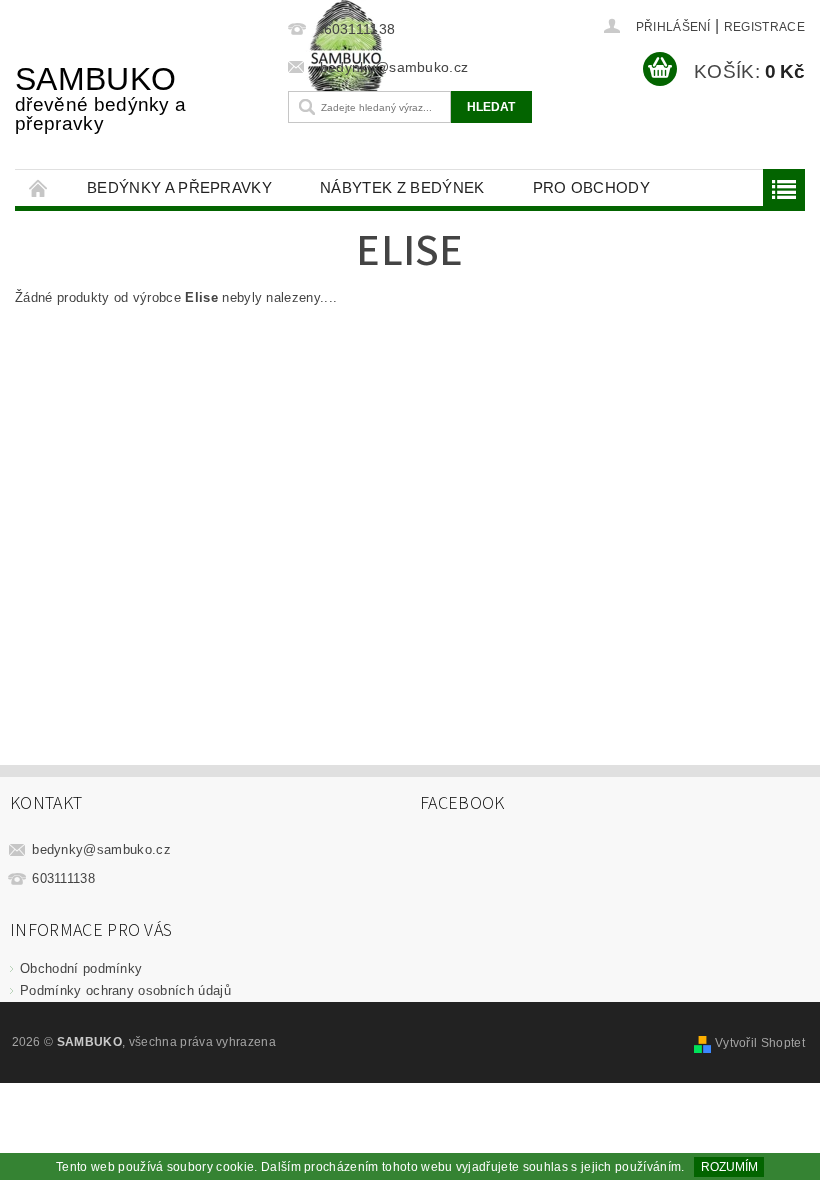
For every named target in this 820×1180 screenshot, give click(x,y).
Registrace (764, 27)
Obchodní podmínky (81, 968)
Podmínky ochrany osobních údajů (125, 990)
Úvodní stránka (39, 187)
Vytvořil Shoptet (760, 1043)
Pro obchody (592, 187)
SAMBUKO (100, 97)
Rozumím (729, 1167)
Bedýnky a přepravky (179, 187)
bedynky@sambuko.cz (101, 849)
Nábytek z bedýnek (402, 187)
